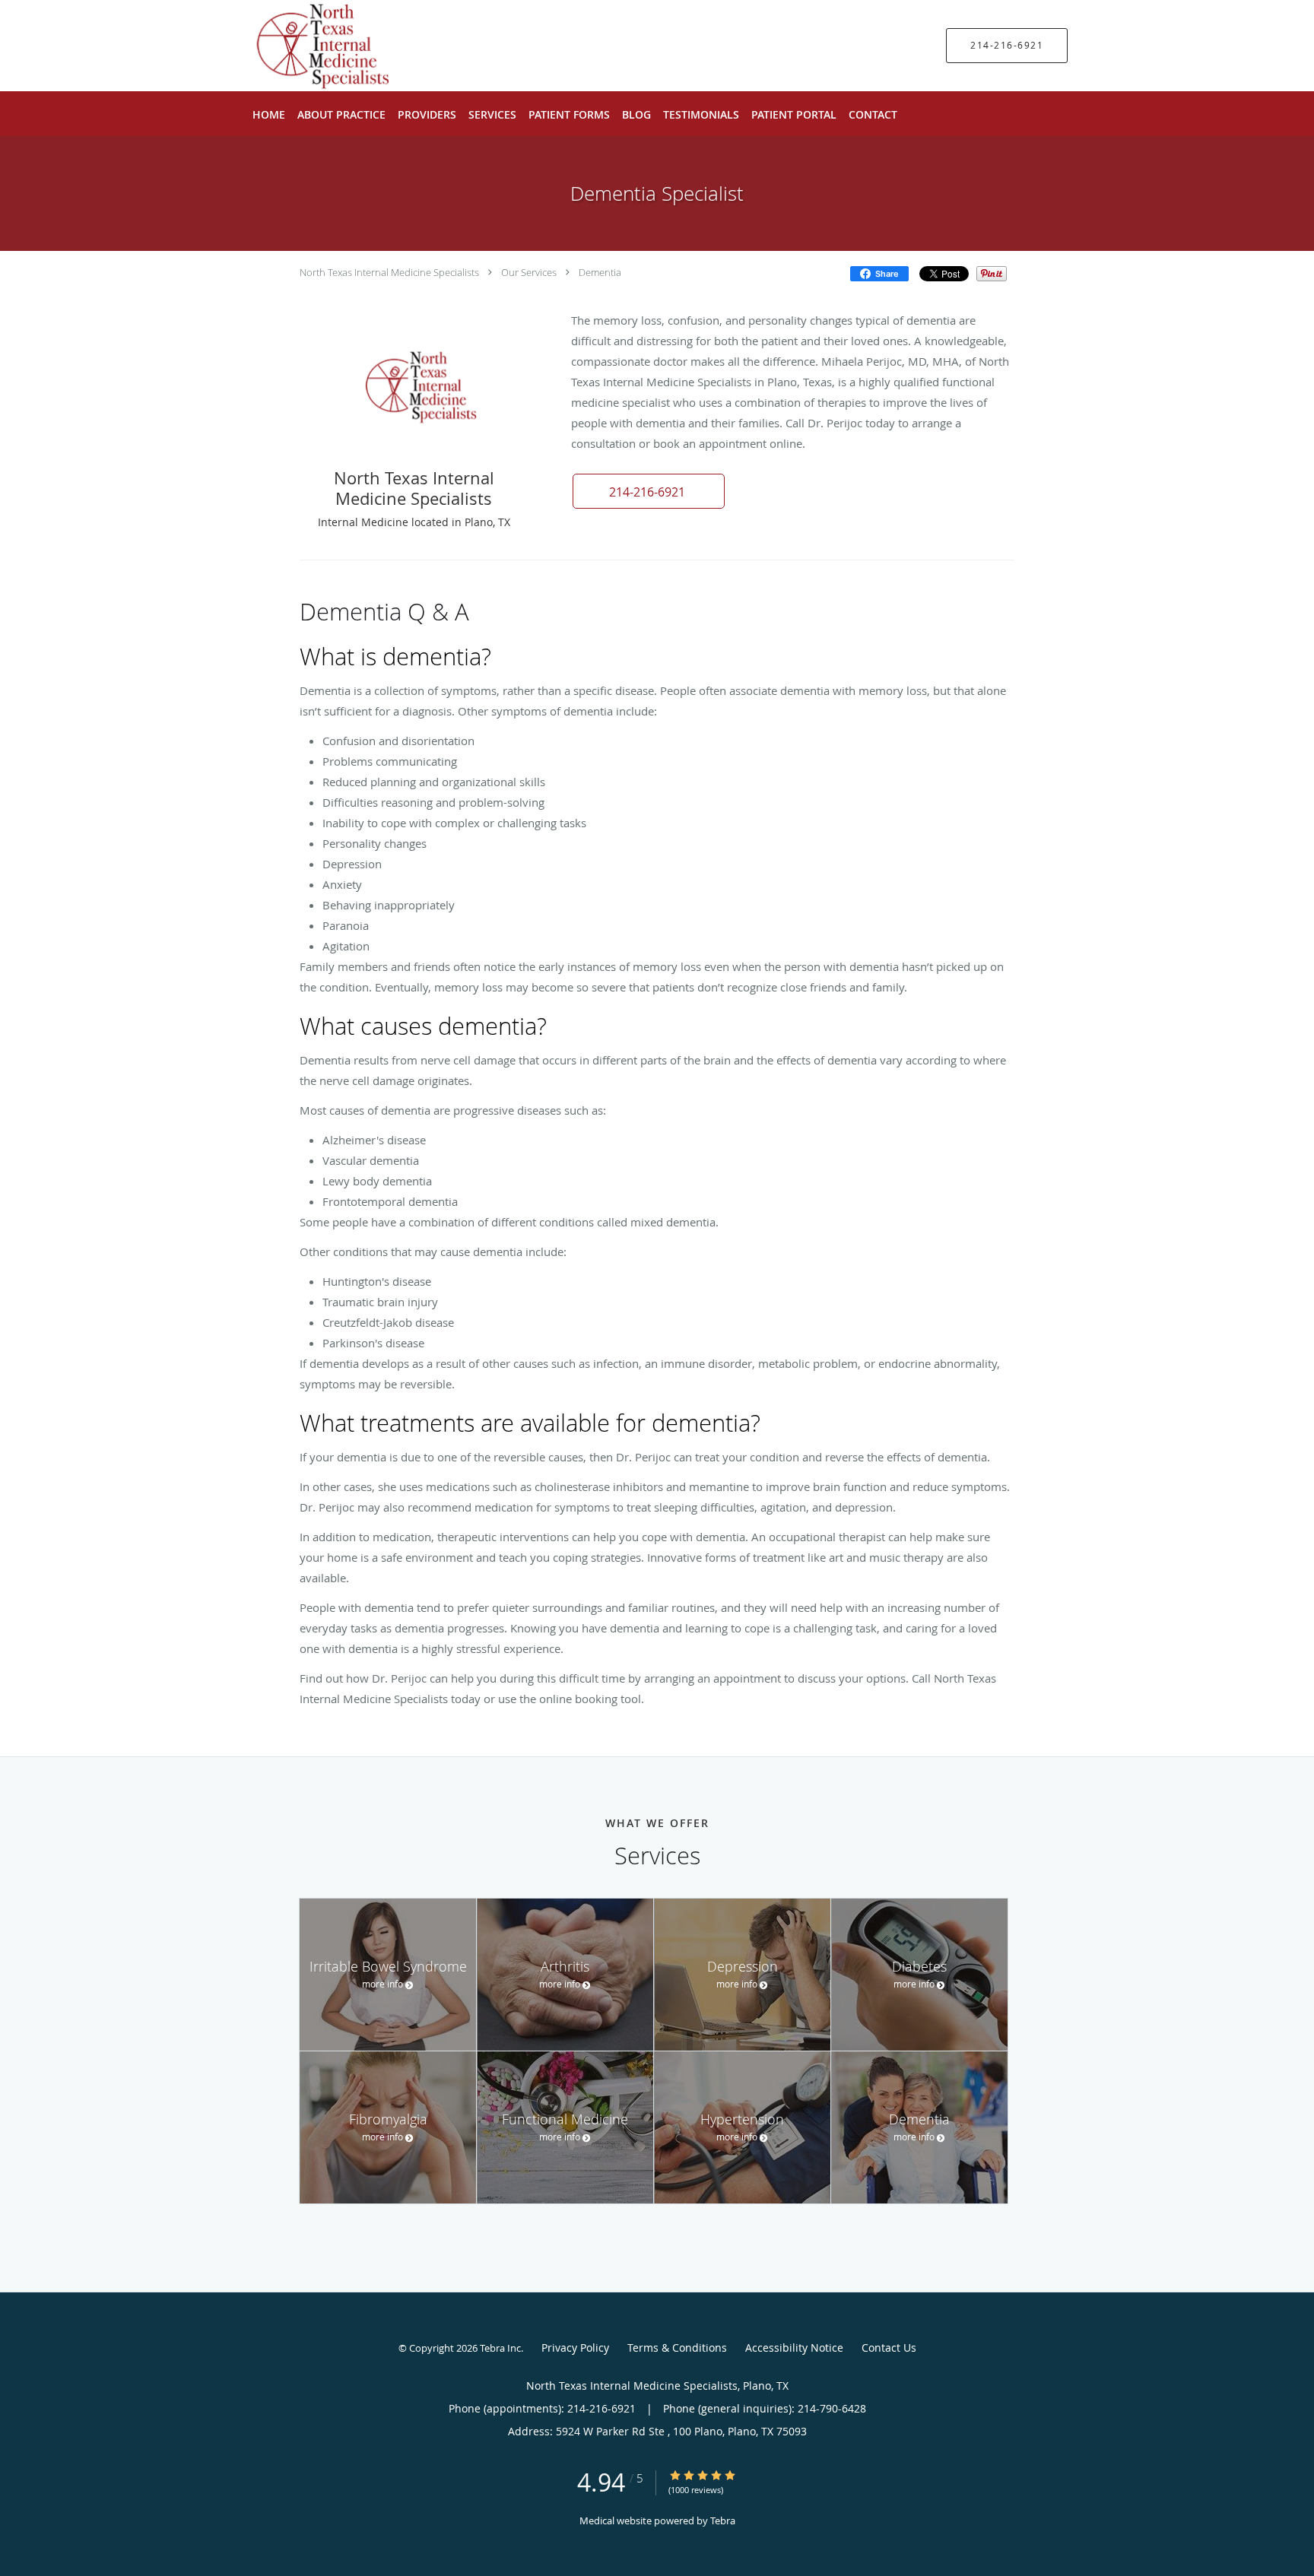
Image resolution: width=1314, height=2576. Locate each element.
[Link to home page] (291, 46)
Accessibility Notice (794, 2348)
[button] (649, 491)
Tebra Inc (500, 2348)
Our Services (529, 272)
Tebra (723, 2520)
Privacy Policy (575, 2348)
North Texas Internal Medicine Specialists (389, 272)
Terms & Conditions (677, 2348)
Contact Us (889, 2348)
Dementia (600, 272)
